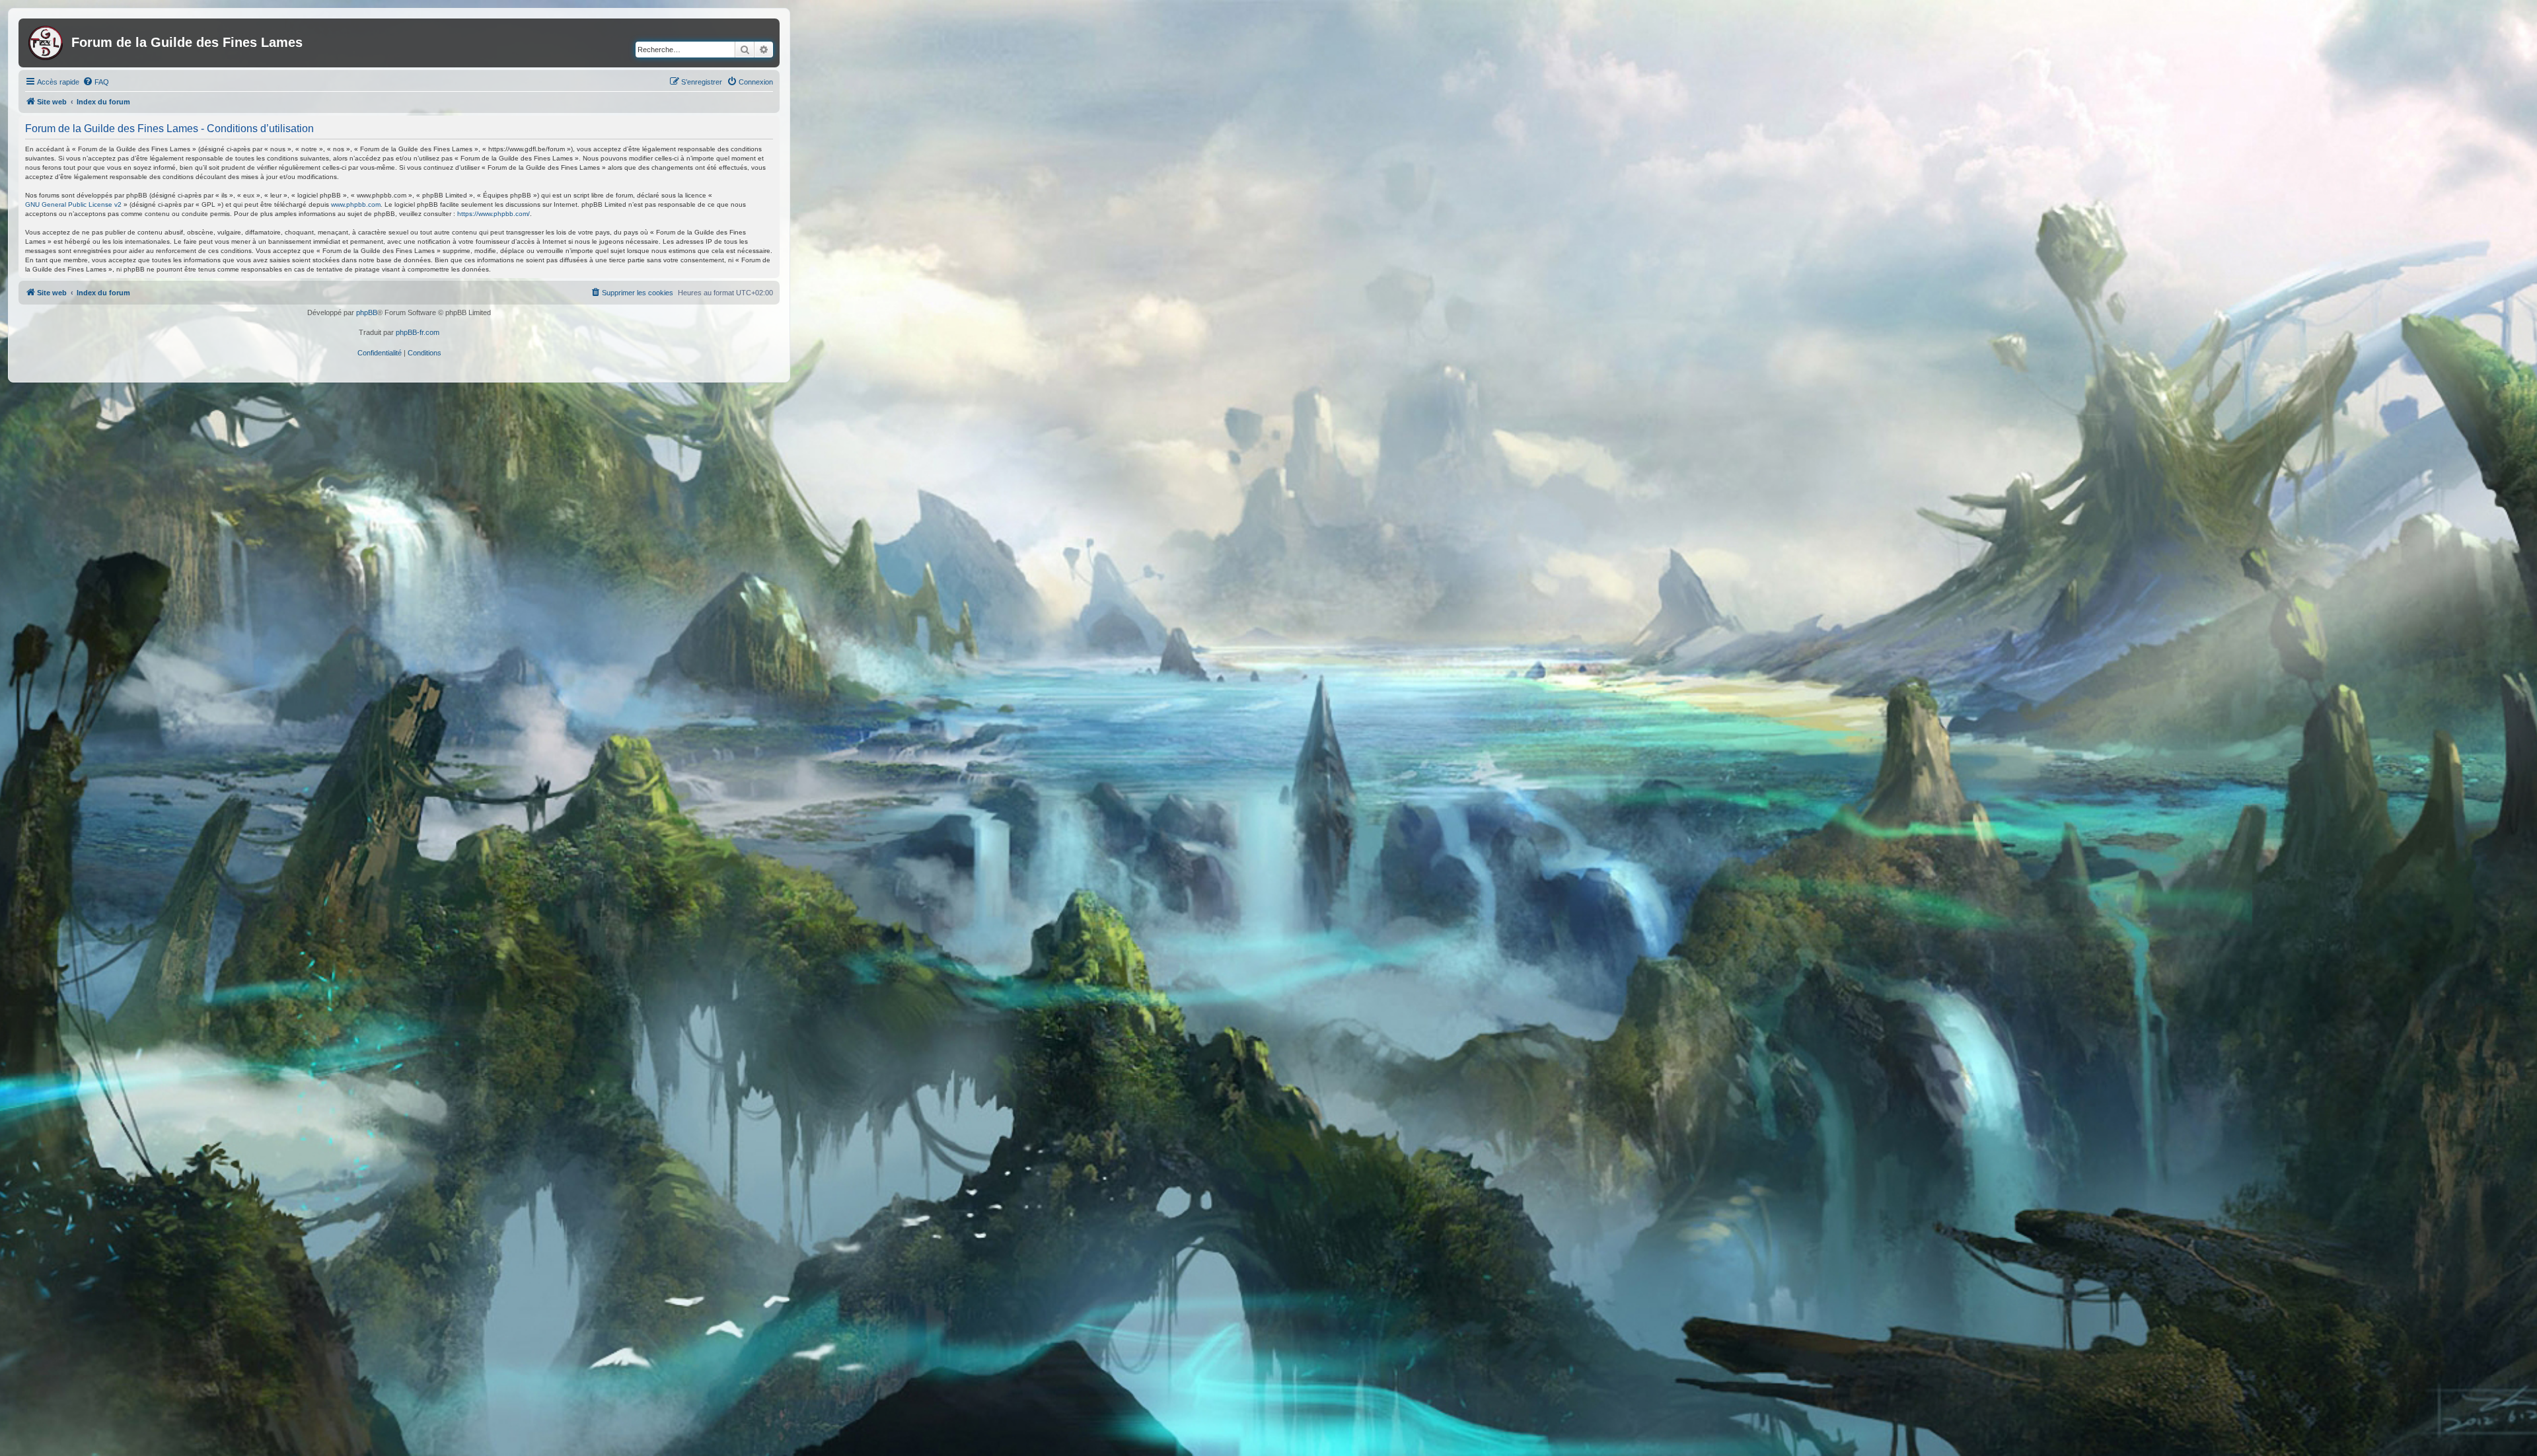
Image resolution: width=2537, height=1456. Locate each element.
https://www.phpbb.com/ (494, 214)
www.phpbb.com (356, 204)
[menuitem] (96, 82)
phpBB (367, 312)
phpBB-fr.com (418, 332)
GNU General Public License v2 (73, 204)
